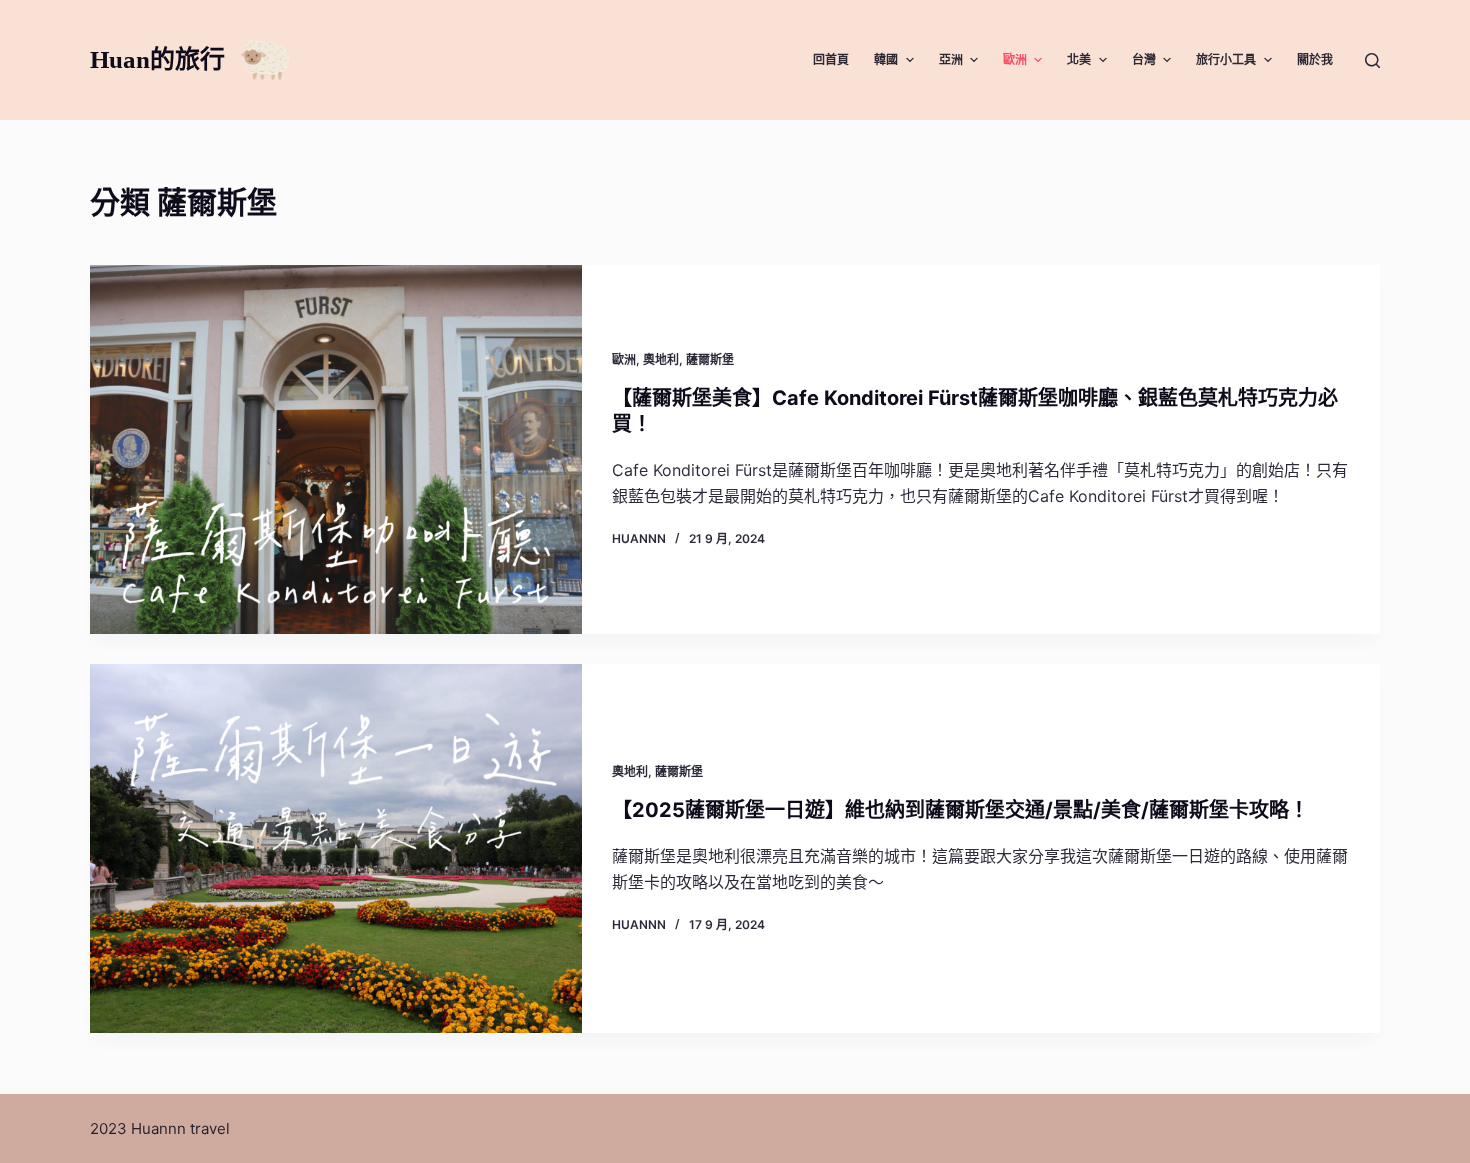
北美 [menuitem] (1079, 59)
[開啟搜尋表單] (1372, 60)
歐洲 (624, 359)
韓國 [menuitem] (886, 59)
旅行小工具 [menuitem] (1226, 59)
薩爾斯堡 (710, 359)
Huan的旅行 (157, 59)
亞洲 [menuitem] (951, 59)
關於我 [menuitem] (1315, 59)
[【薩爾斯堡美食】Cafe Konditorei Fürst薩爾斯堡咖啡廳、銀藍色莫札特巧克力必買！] (336, 449)
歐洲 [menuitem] (1015, 59)
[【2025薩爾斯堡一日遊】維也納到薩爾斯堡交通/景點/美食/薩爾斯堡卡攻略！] (336, 848)
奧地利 (661, 359)
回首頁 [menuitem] (831, 59)
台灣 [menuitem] (1144, 59)
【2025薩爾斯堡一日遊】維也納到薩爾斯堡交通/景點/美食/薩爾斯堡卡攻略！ (960, 810)
